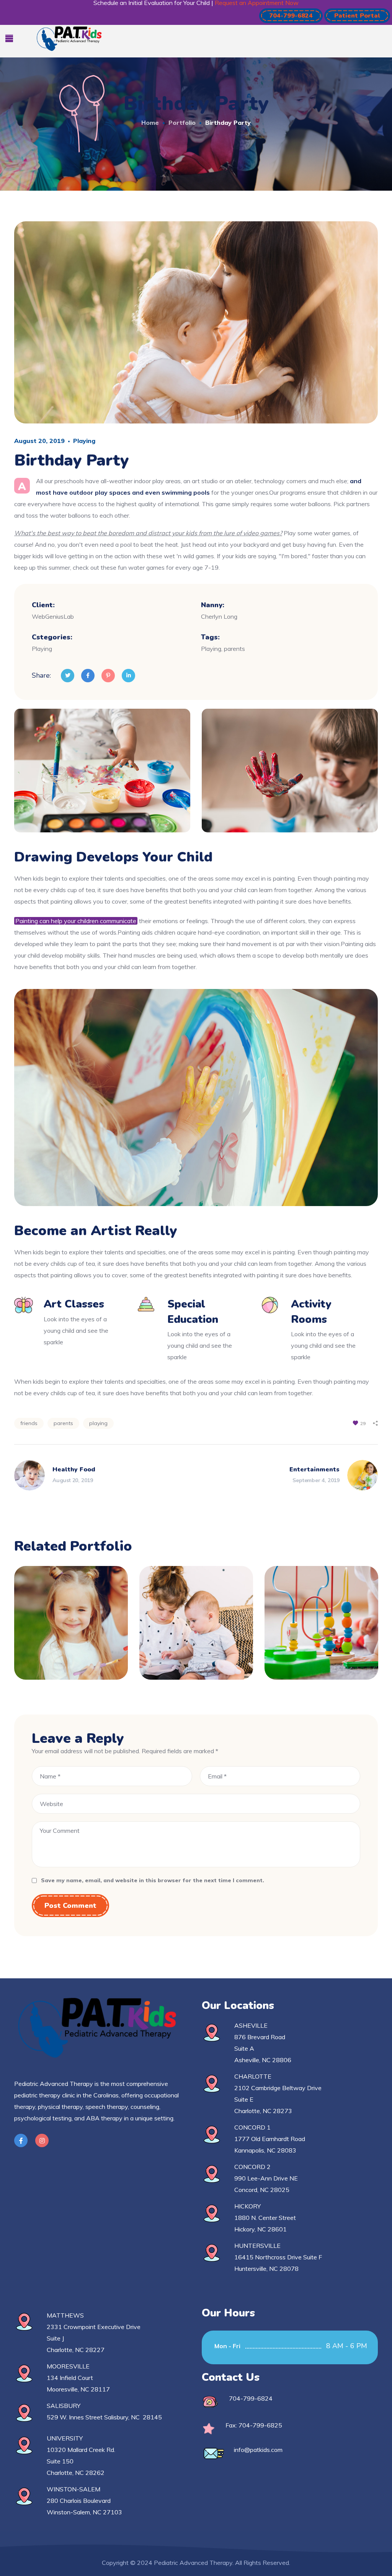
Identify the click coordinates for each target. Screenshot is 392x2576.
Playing (84, 441)
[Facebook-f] (21, 2140)
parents (63, 1423)
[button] (291, 16)
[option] (71, 1629)
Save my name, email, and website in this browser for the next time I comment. (153, 1880)
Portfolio (182, 123)
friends (29, 1423)
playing (98, 1423)
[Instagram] (42, 2140)
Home (150, 123)
